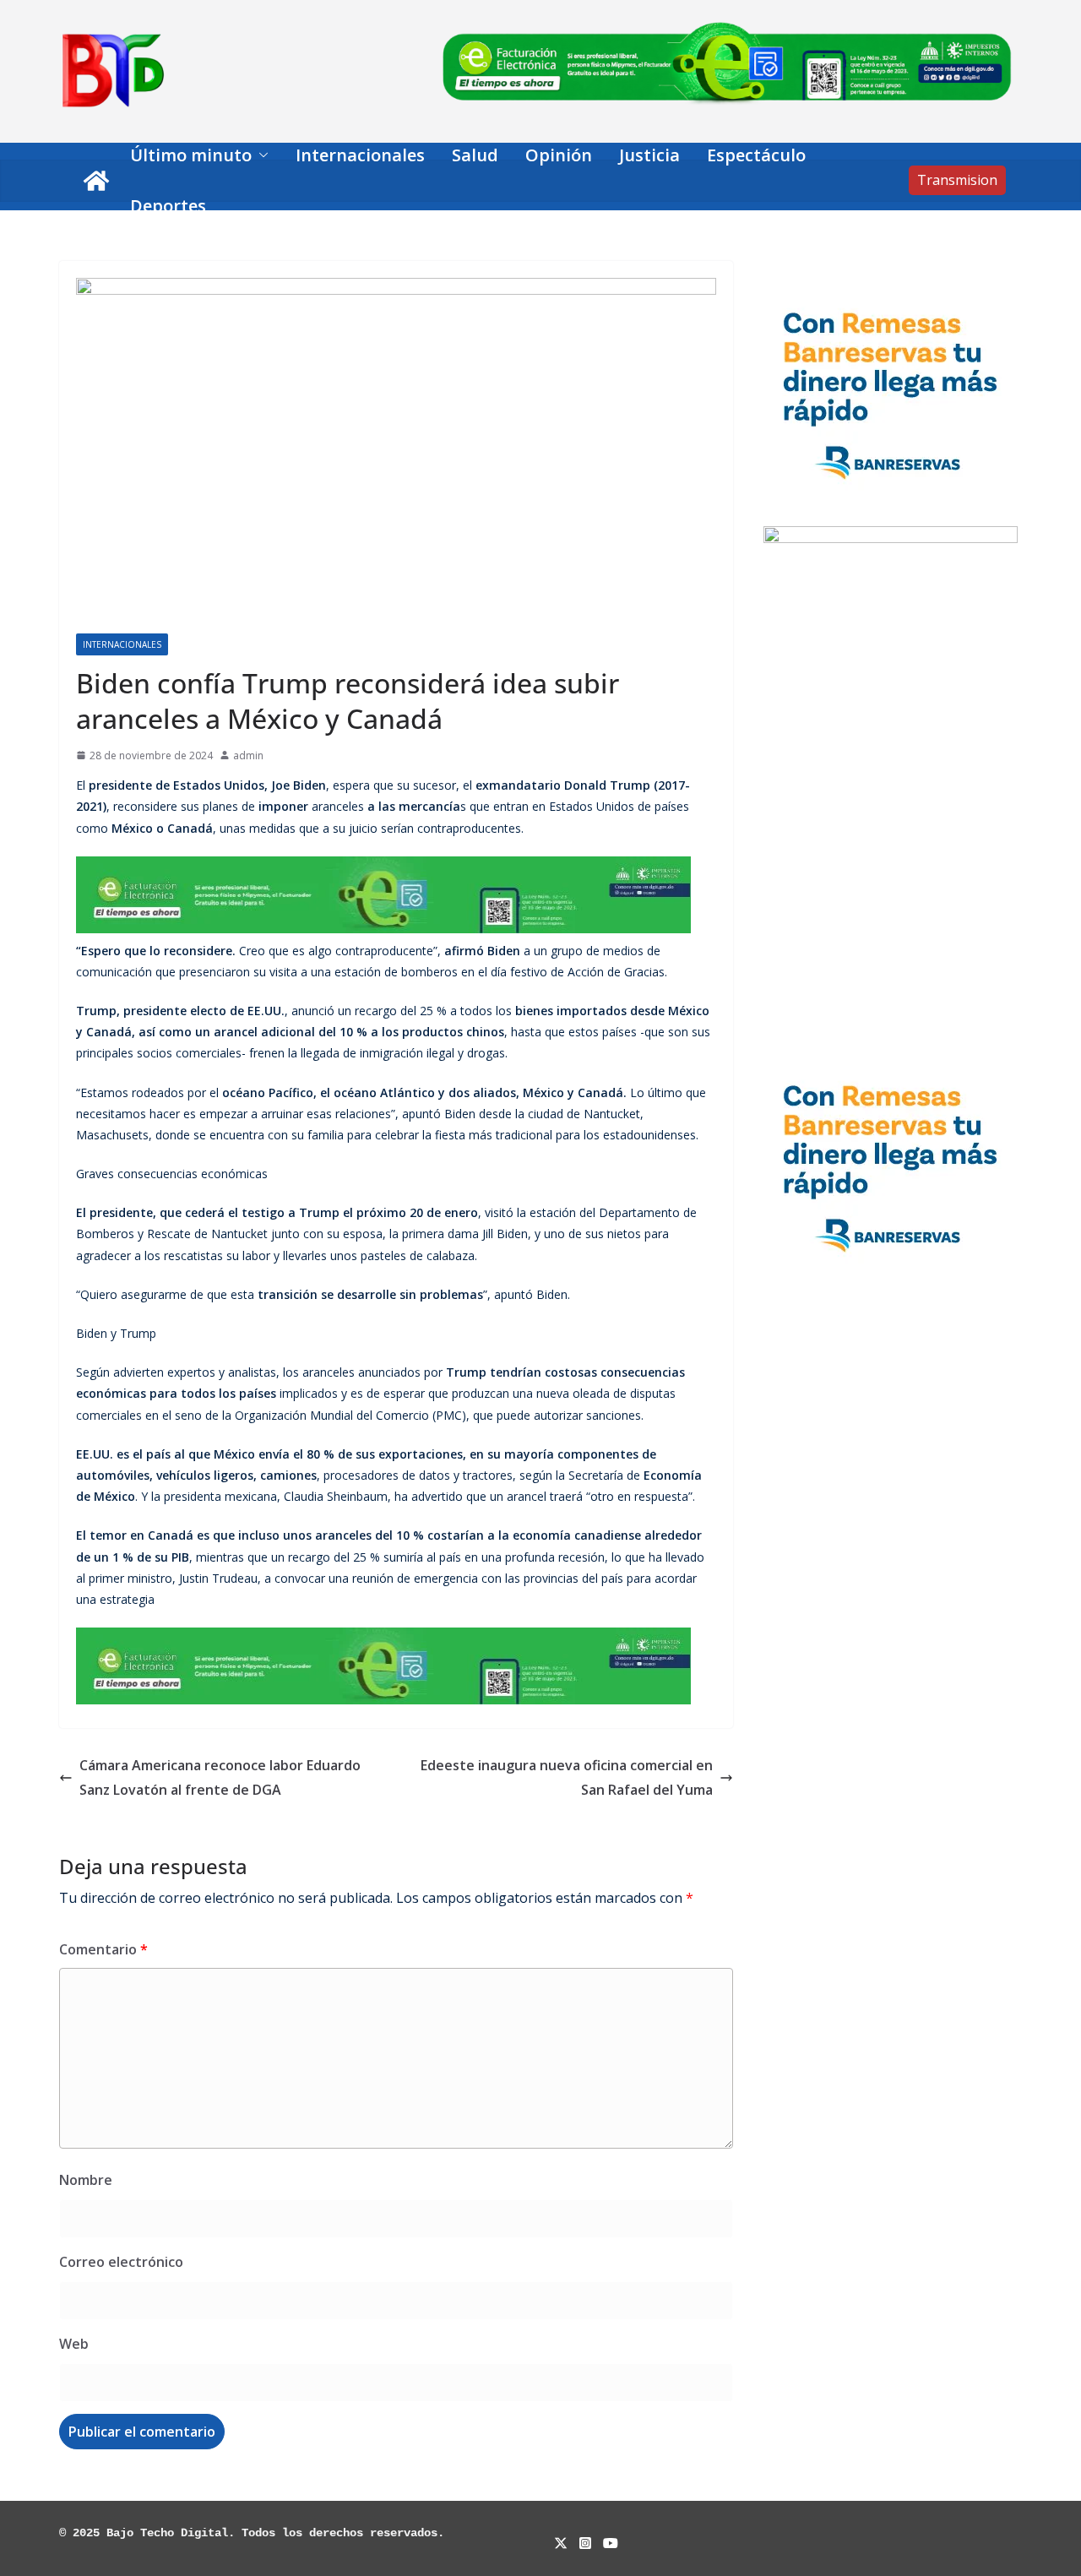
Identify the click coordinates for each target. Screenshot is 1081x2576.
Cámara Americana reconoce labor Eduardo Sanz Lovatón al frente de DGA (220, 1777)
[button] (260, 155)
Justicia (649, 155)
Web (74, 2344)
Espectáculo (756, 155)
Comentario (103, 1949)
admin (248, 755)
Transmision (957, 180)
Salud (475, 155)
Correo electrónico (121, 2262)
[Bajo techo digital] (96, 181)
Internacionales (360, 155)
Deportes (168, 206)
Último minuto (191, 155)
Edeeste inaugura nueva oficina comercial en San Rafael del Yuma (567, 1777)
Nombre (86, 2180)
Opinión (559, 155)
